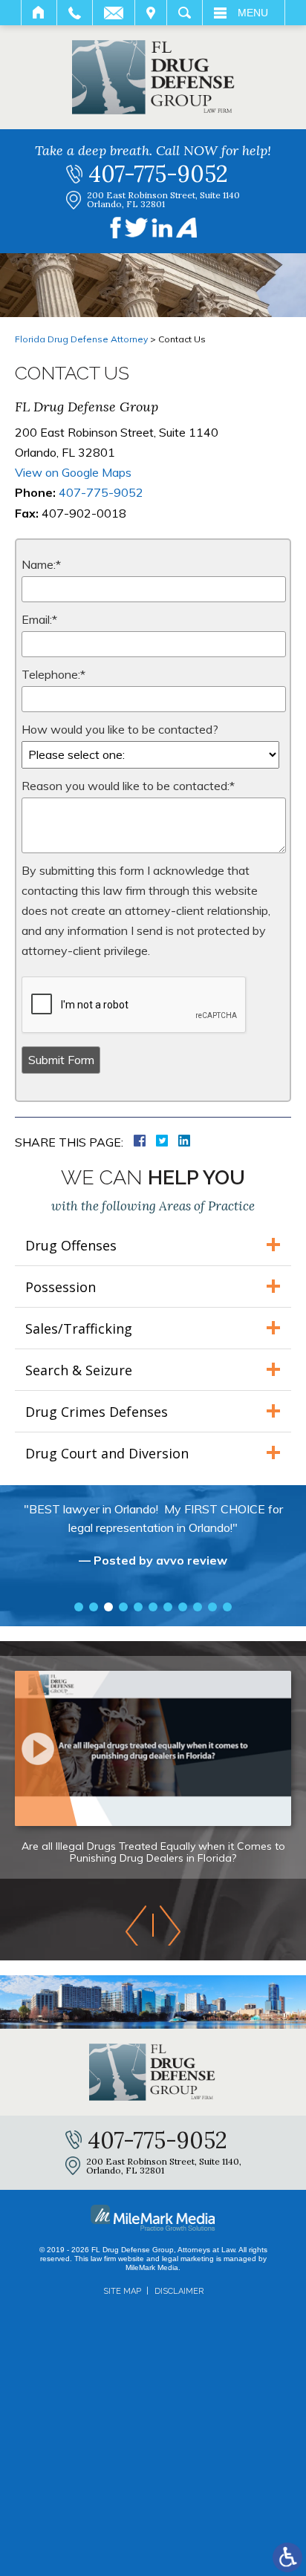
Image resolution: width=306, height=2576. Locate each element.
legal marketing (188, 2259)
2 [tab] (94, 1607)
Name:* (41, 564)
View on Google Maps (73, 472)
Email (114, 13)
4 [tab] (123, 1607)
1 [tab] (79, 1607)
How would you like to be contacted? (120, 729)
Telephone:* (53, 674)
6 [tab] (153, 1607)
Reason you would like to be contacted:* (128, 786)
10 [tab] (212, 1607)
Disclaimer (179, 2291)
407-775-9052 (158, 174)
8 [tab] (183, 1607)
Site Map (122, 2291)
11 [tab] (227, 1607)
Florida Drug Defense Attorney (81, 339)
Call (75, 13)
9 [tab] (198, 1607)
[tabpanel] (153, 1542)
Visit (151, 13)
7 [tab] (168, 1607)
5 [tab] (138, 1607)
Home (39, 13)
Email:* (39, 619)
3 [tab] (108, 1607)
